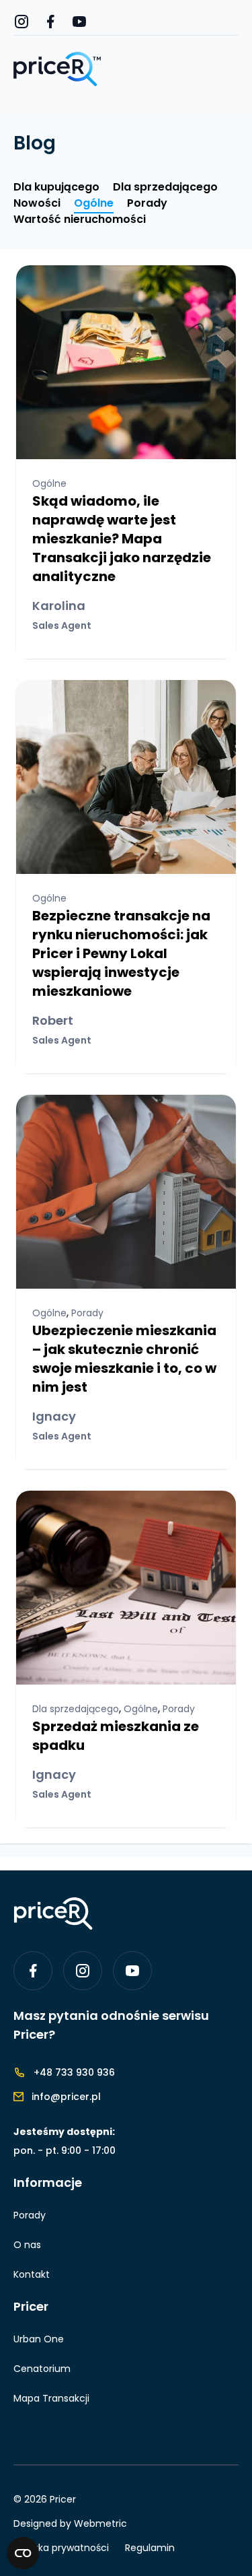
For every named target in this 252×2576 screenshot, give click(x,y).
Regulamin (150, 2548)
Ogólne (94, 203)
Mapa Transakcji (51, 2398)
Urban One (39, 2339)
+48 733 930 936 (74, 2072)
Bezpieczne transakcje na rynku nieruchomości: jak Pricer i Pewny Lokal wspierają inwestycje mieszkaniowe (121, 953)
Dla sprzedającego (165, 187)
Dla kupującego (56, 187)
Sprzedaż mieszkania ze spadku (116, 1736)
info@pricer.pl (66, 2097)
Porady (147, 203)
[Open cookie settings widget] (23, 2553)
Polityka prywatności (61, 2548)
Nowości (37, 203)
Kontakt (32, 2274)
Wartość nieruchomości (80, 219)
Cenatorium (42, 2369)
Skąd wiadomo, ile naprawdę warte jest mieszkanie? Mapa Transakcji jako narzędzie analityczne (122, 539)
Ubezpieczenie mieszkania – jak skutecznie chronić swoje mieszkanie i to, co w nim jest (124, 1359)
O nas (27, 2245)
